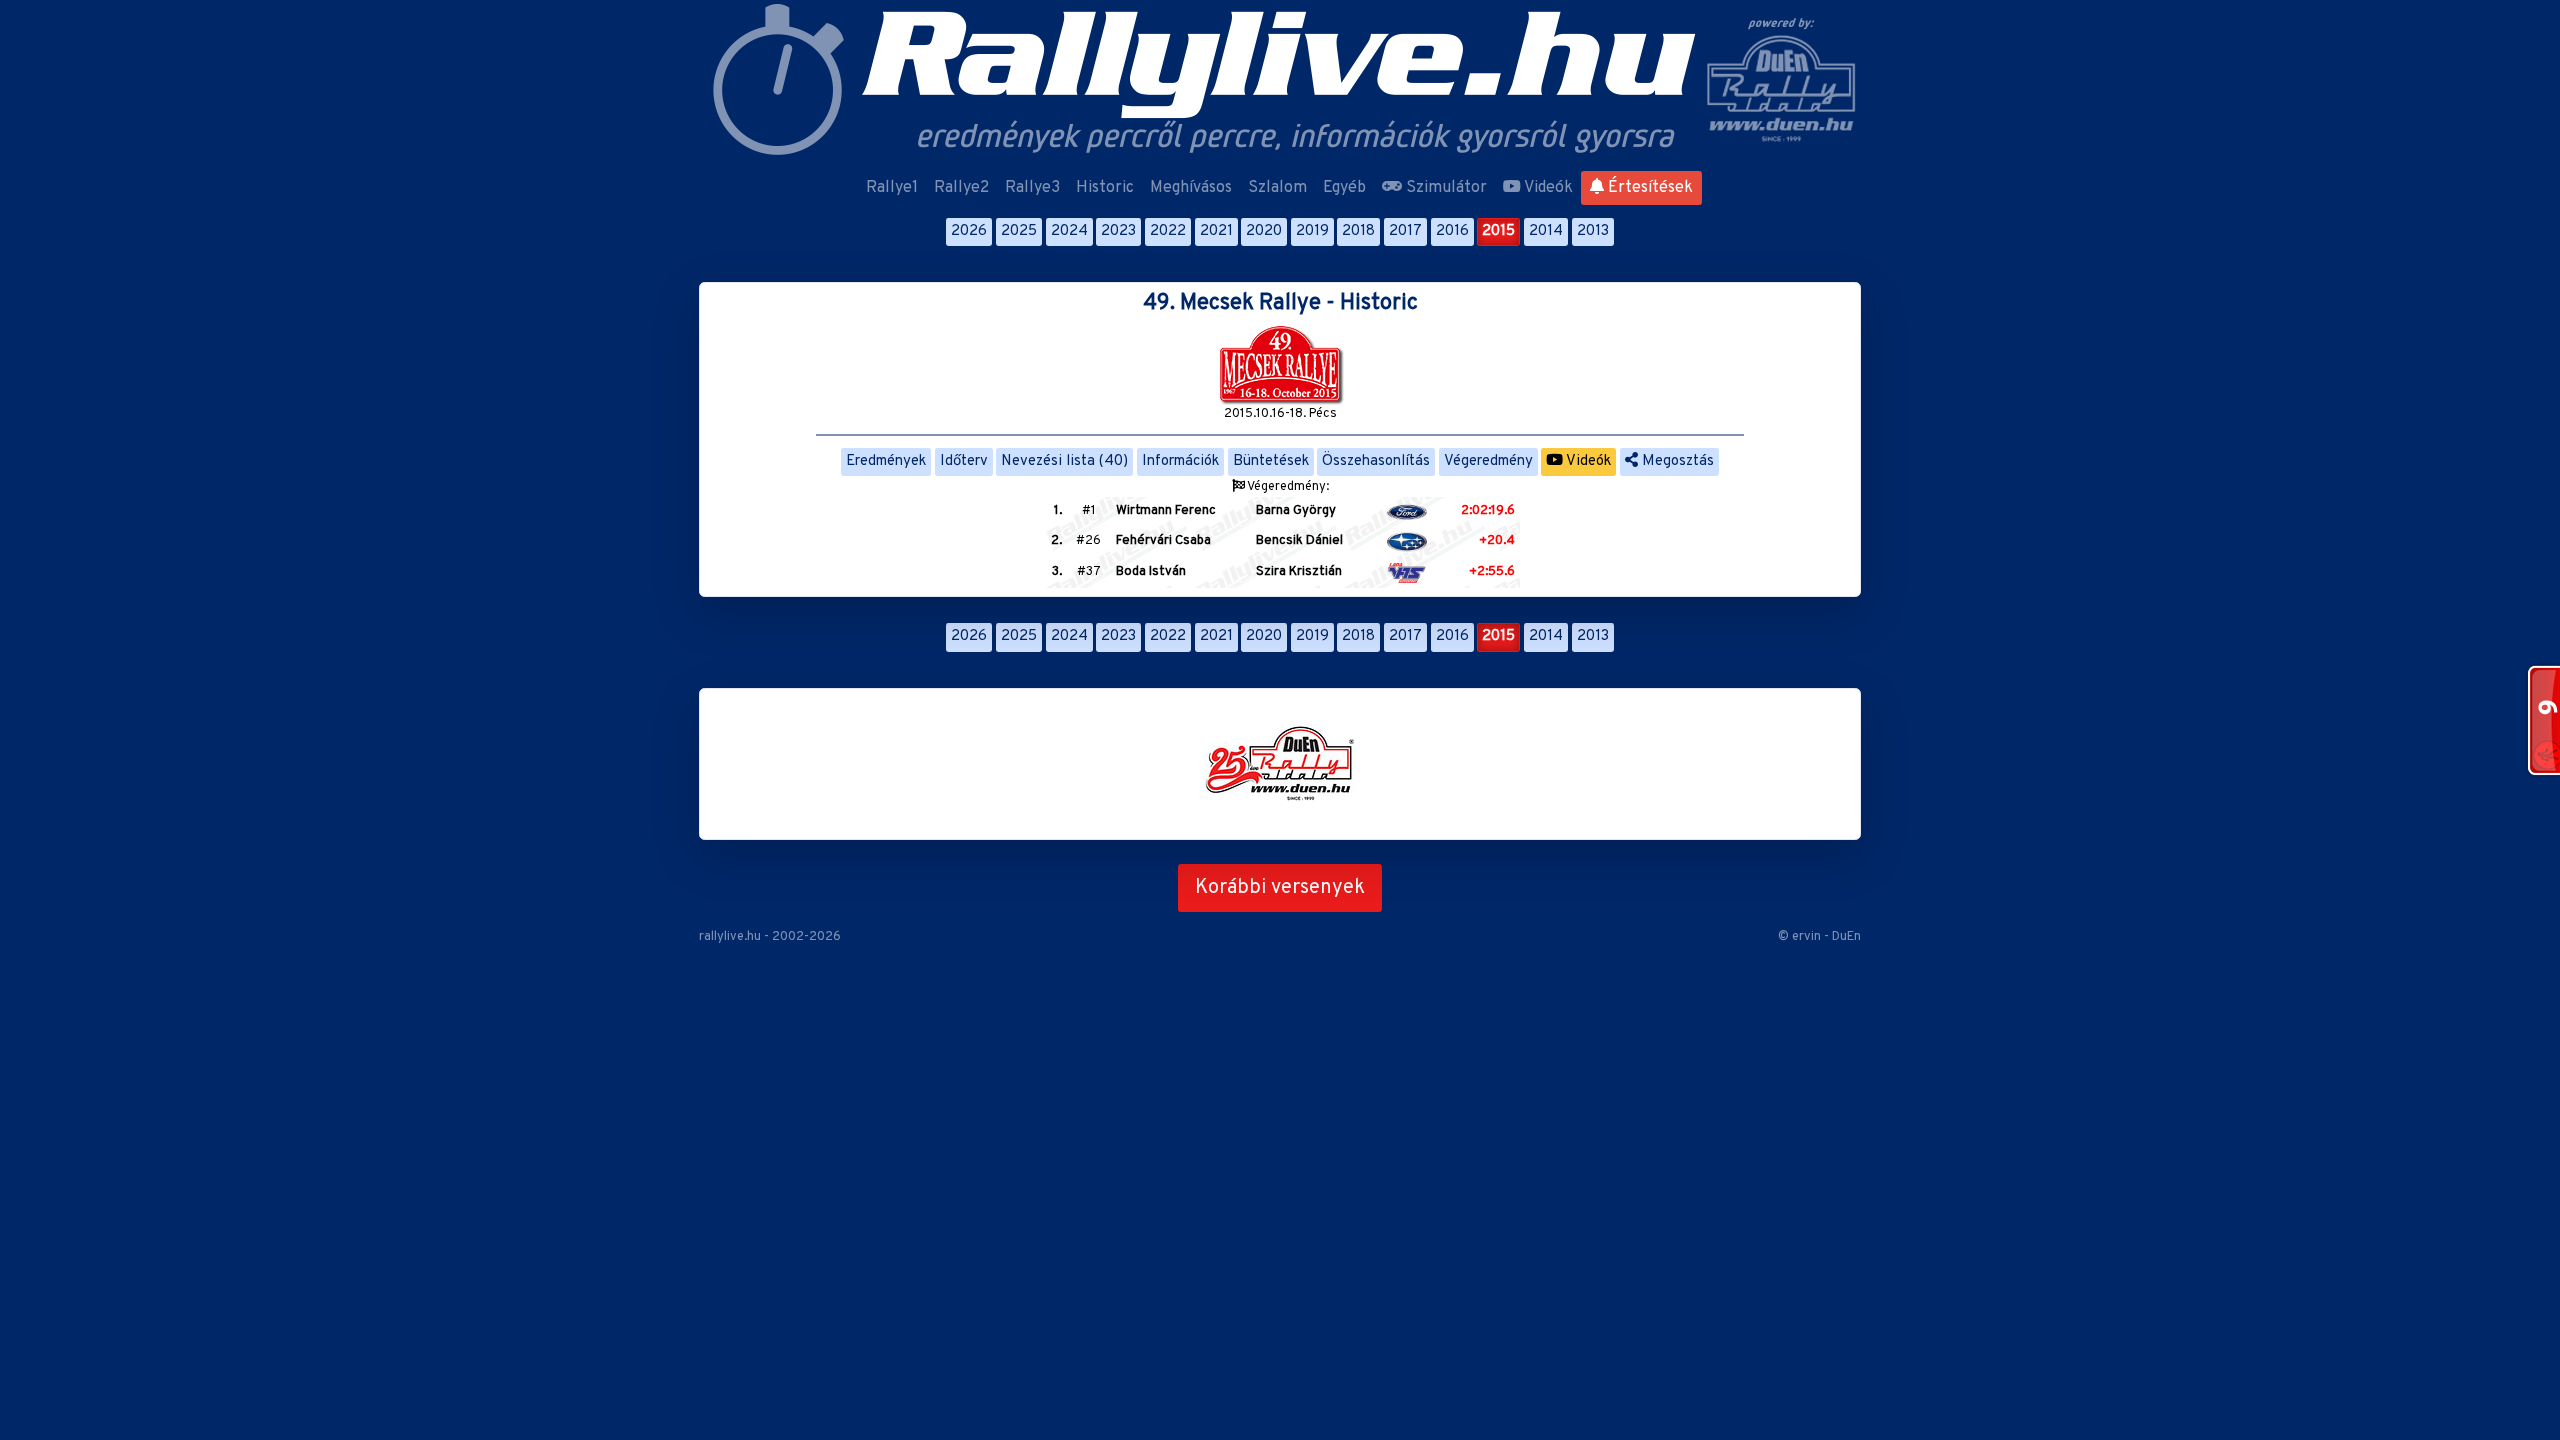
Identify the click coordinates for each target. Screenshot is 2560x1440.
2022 (1168, 231)
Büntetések (1271, 461)
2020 (1264, 231)
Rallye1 (892, 188)
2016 (1452, 231)
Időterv (964, 461)
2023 (1118, 231)
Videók (1547, 188)
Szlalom (1277, 188)
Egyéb (1344, 188)
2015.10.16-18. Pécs (1280, 414)
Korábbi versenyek (1280, 888)
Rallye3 (1032, 188)
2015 (1498, 231)
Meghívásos (1191, 188)
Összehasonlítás (1376, 461)
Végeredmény (1488, 461)
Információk (1180, 461)
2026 (969, 231)
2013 (1593, 231)
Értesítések (1648, 188)
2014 (1546, 231)
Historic (1105, 188)
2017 (1405, 231)
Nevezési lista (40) (1064, 461)
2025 (1019, 231)
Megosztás (1676, 461)
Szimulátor (1444, 188)
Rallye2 (961, 188)
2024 (1069, 231)
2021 (1216, 231)
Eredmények (886, 461)
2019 (1312, 231)
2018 (1358, 231)
